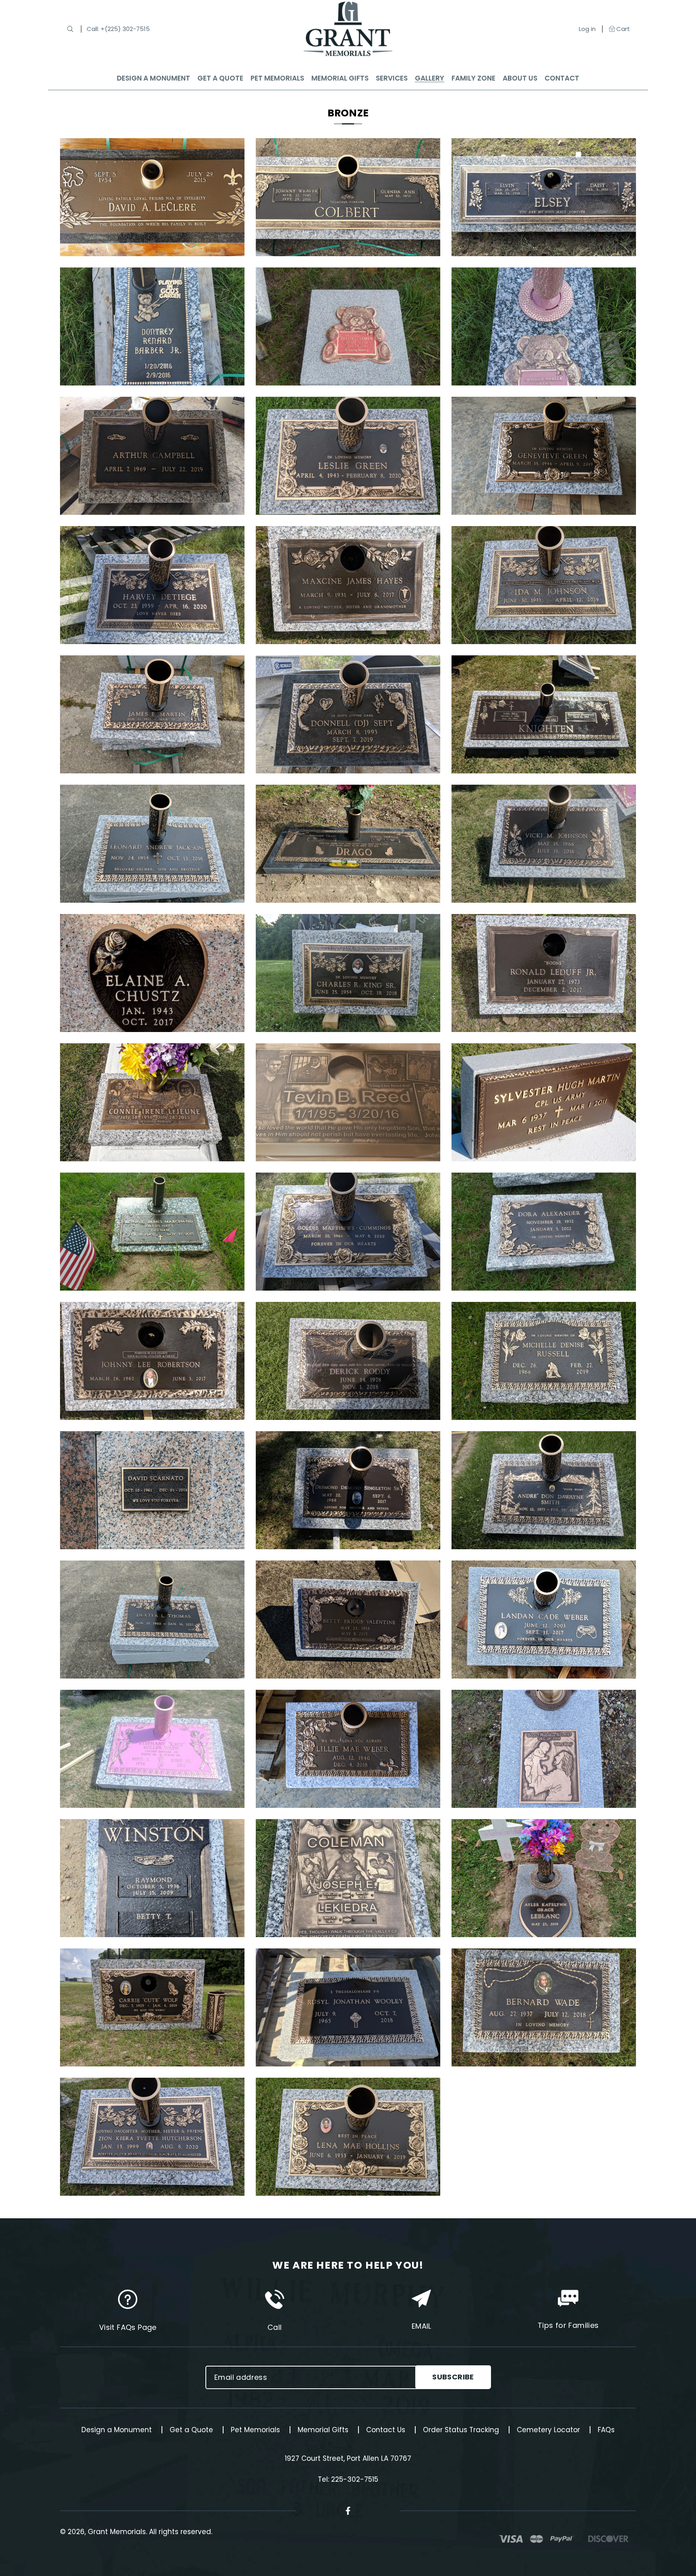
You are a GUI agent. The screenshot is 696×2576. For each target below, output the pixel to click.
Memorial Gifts (323, 2430)
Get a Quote (191, 2430)
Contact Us (386, 2430)
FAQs (606, 2430)
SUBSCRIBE (453, 2377)
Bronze (348, 113)
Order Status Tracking (461, 2430)
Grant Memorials (117, 2532)
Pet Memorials (255, 2430)
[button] (70, 29)
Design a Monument (117, 2430)
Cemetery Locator (548, 2430)
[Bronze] (152, 144)
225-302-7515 (355, 2479)
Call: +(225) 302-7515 (118, 29)
